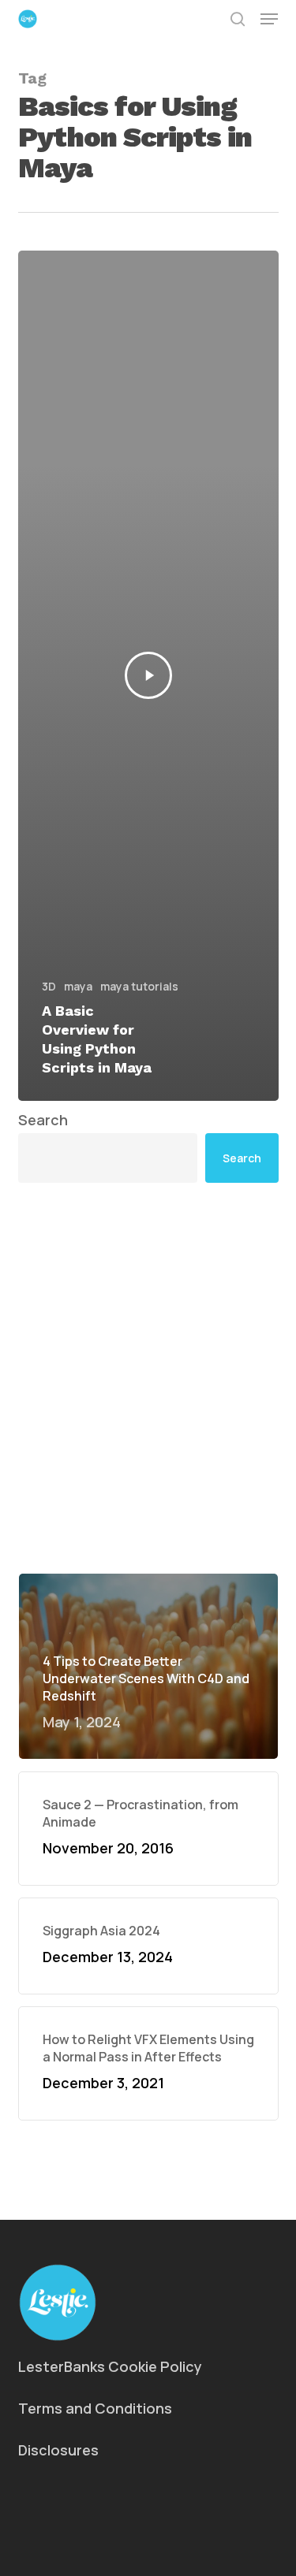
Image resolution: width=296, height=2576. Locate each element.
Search (43, 1120)
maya (78, 986)
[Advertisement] (148, 1378)
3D (49, 986)
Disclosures (58, 2450)
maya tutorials (139, 986)
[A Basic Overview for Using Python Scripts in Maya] (148, 676)
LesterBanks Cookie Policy (110, 2366)
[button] (269, 19)
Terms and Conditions (95, 2408)
